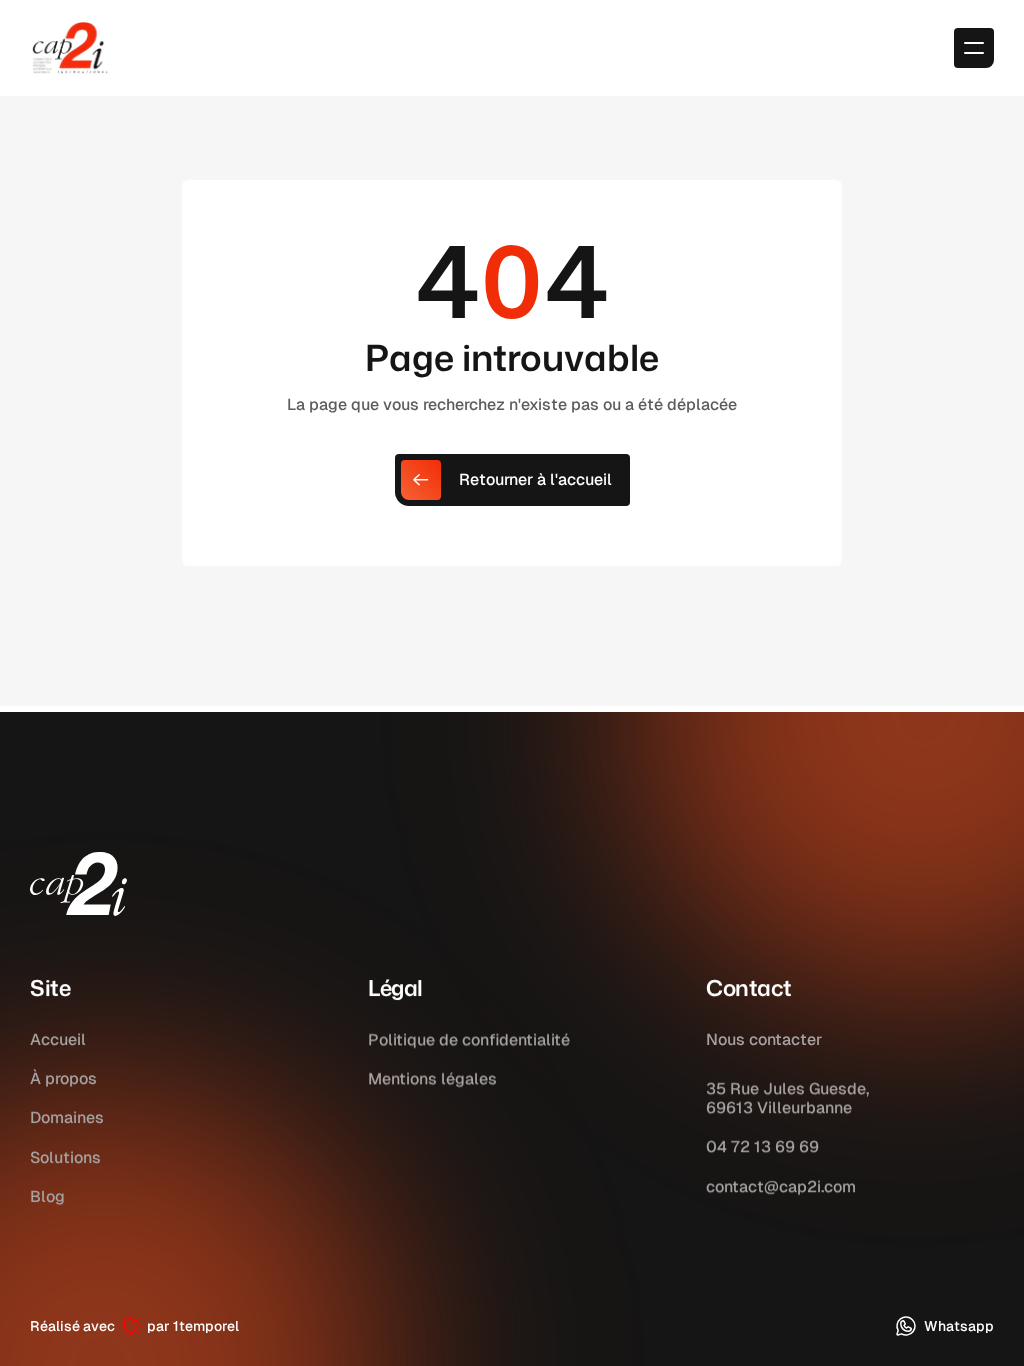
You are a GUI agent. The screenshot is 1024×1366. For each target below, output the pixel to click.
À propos (63, 1078)
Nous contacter (764, 1039)
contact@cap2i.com (781, 1186)
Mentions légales (432, 1078)
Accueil (58, 1039)
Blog (47, 1196)
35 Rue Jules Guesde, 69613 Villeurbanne (787, 1098)
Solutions (65, 1157)
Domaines (67, 1117)
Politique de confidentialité (469, 1039)
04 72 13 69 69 (762, 1147)
